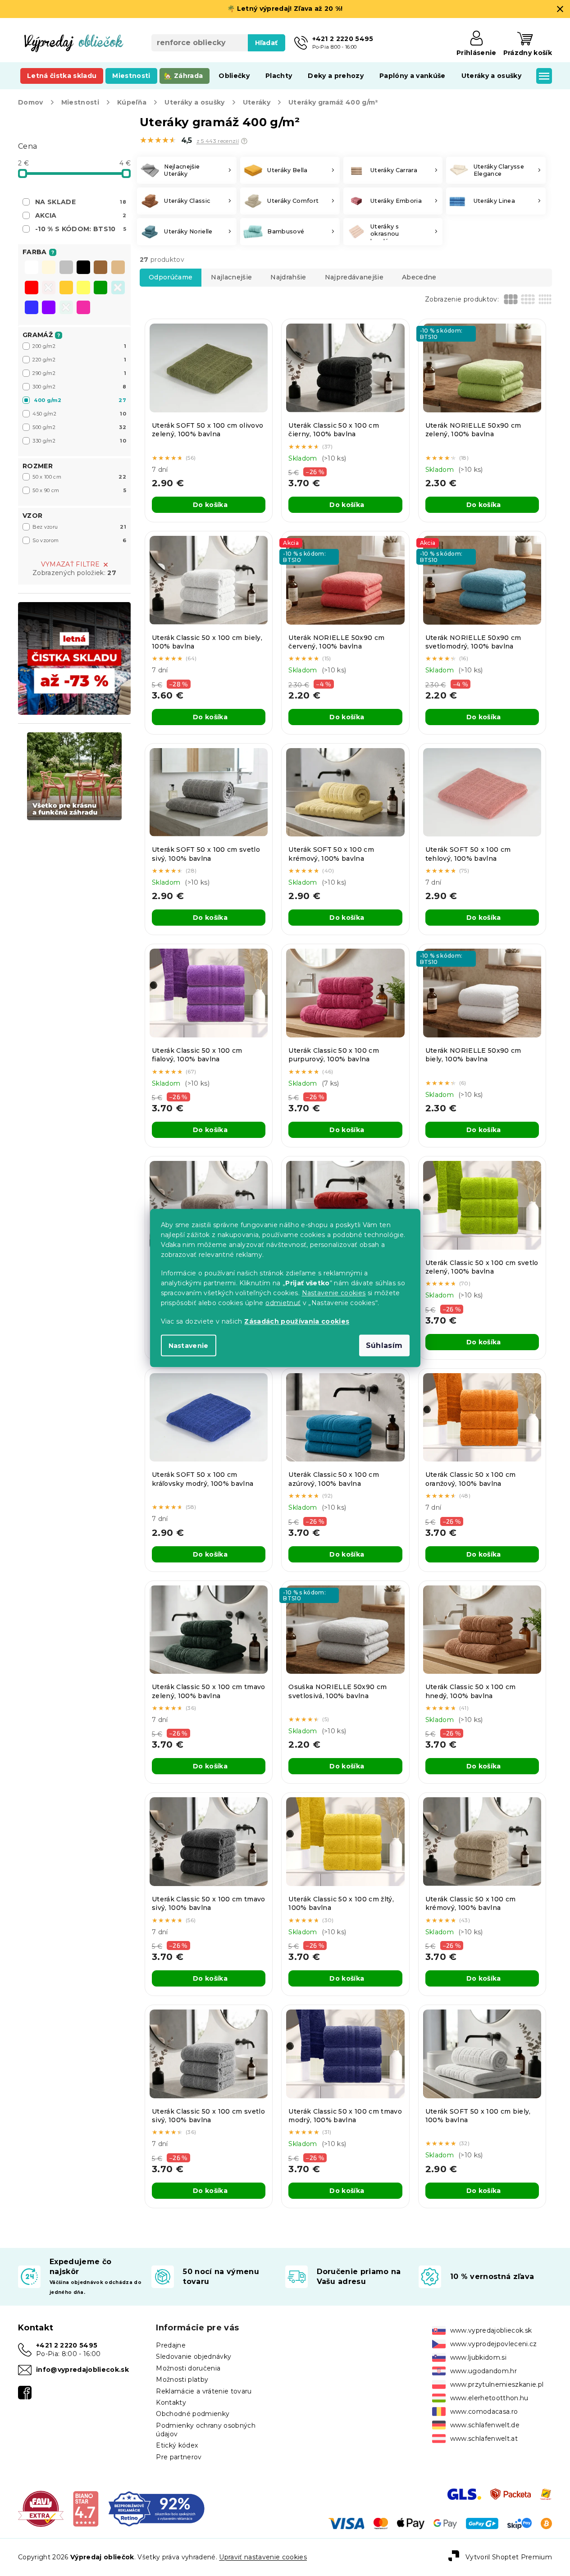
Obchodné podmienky (193, 2414)
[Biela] (32, 268)
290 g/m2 (79, 373)
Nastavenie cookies (334, 1293)
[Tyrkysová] (118, 288)
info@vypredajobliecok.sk (82, 2370)
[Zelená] (100, 288)
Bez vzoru (79, 527)
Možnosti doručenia (188, 2368)
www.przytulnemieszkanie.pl (497, 2384)
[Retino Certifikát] (157, 2508)
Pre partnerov (179, 2457)
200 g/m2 (79, 346)
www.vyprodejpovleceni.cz (494, 2344)
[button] (244, 141)
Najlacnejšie (231, 277)
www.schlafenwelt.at (484, 2439)
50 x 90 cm (79, 490)
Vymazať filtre (71, 564)
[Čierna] (83, 268)
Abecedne (419, 277)
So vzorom (79, 540)
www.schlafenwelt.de (485, 2425)
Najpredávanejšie (354, 277)
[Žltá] (83, 288)
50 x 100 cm (79, 477)
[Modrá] (32, 308)
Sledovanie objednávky (194, 2357)
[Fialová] (49, 308)
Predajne (171, 2345)
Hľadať (267, 43)
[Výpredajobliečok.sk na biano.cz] (85, 2508)
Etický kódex (177, 2445)
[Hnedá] (100, 268)
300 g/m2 (79, 387)
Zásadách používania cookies (297, 1321)
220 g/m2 (79, 360)
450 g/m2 (79, 414)
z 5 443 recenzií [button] (218, 141)
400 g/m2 (80, 400)
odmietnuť (283, 1303)
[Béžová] (118, 268)
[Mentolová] (66, 308)
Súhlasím (384, 1345)
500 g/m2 (79, 427)
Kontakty (171, 2402)
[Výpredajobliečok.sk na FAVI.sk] (41, 2508)
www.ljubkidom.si (478, 2357)
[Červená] (32, 288)
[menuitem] (62, 76)
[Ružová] (49, 288)
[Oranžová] (66, 288)
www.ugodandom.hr (483, 2371)
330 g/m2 (79, 441)
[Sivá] (66, 268)
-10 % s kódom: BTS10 (81, 229)
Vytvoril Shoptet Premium (509, 2557)
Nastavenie (189, 1346)
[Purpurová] (83, 308)
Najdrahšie (288, 277)
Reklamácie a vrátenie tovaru (204, 2391)
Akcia (81, 215)
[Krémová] (49, 268)
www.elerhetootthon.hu (489, 2398)
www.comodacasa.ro (484, 2412)
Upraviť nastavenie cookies (263, 2557)
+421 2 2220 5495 (67, 2345)
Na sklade (81, 202)
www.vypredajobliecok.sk (491, 2330)
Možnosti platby (182, 2380)
